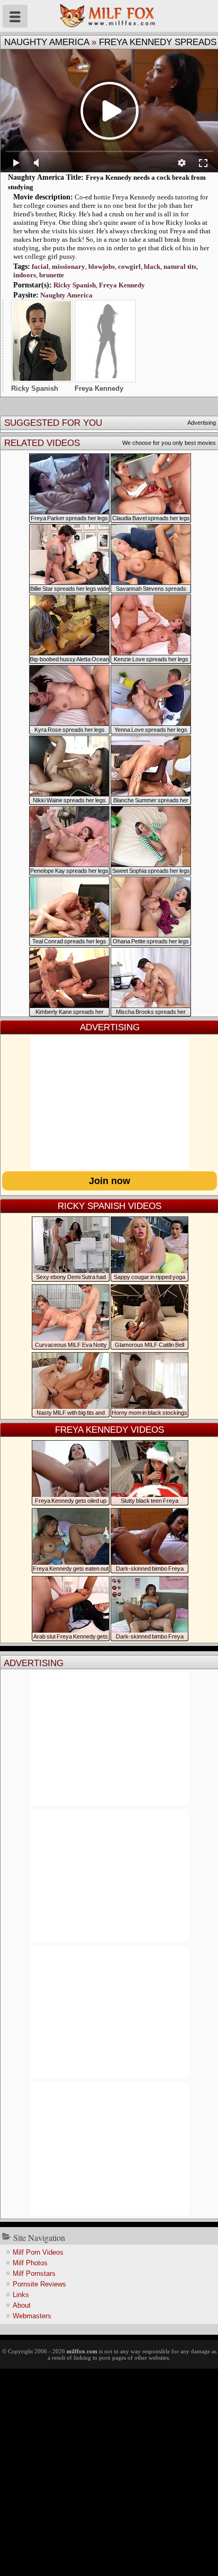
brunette (52, 275)
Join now (110, 1181)
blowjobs (102, 266)
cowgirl (129, 266)
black (152, 266)
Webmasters (32, 2316)
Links (21, 2295)
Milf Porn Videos (38, 2252)
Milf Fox (109, 16)
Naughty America (47, 42)
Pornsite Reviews (39, 2284)
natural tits (180, 266)
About (22, 2305)
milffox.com (82, 2351)
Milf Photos (30, 2263)
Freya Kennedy (122, 285)
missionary (69, 266)
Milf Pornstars (34, 2273)
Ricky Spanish (75, 285)
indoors (25, 275)
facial (40, 266)
